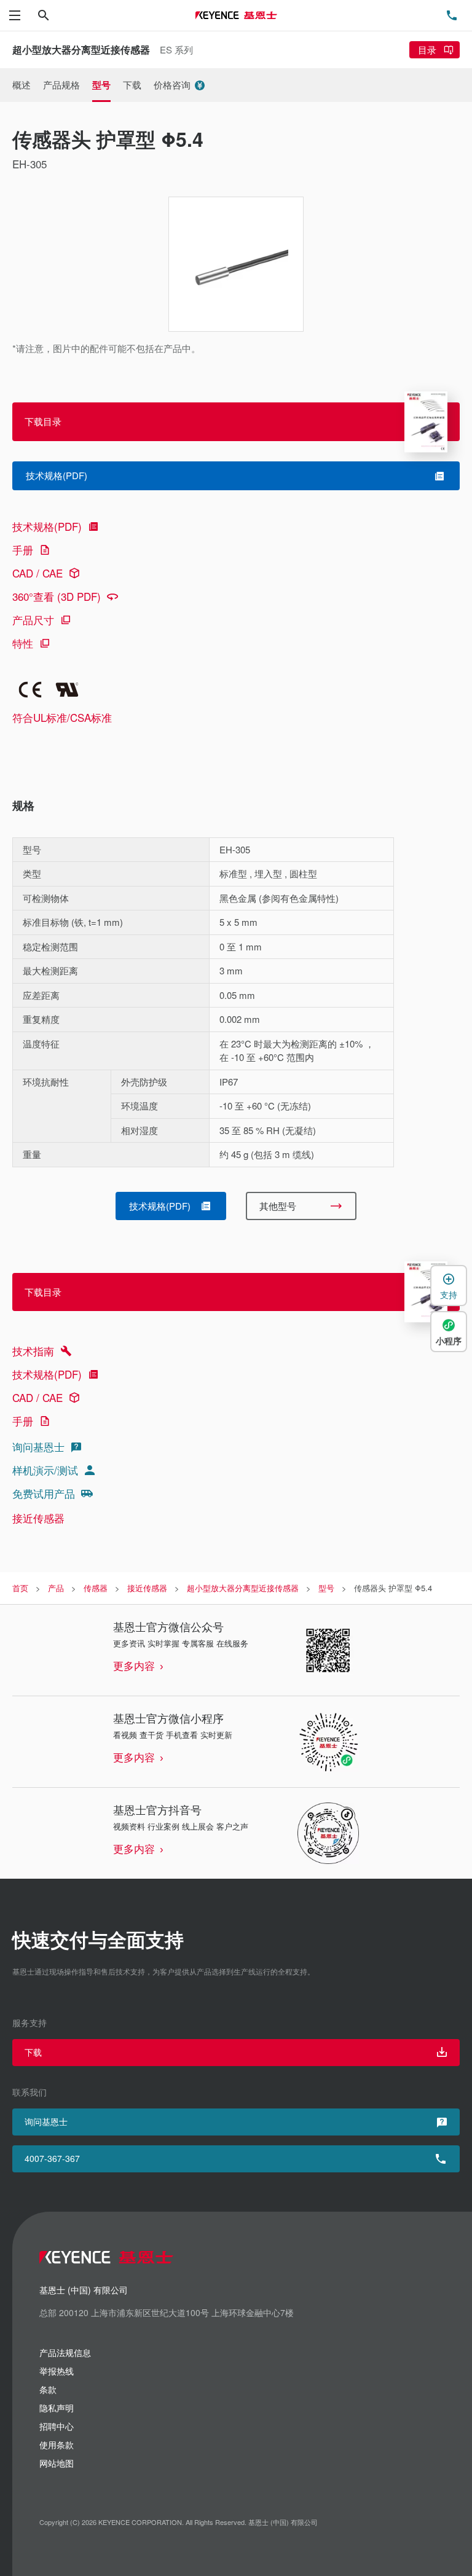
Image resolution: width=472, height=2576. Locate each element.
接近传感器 (38, 1518)
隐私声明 (57, 2408)
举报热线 (57, 2371)
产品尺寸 (33, 620)
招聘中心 (57, 2426)
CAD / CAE (37, 573)
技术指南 (33, 1351)
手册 (23, 550)
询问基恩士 (38, 1447)
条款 (48, 2389)
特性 (23, 643)
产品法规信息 (65, 2352)
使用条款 (57, 2445)
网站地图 (57, 2463)
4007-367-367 (52, 2158)
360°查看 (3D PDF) (57, 596)
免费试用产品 (44, 1493)
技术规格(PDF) (47, 526)
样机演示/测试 (45, 1470)
